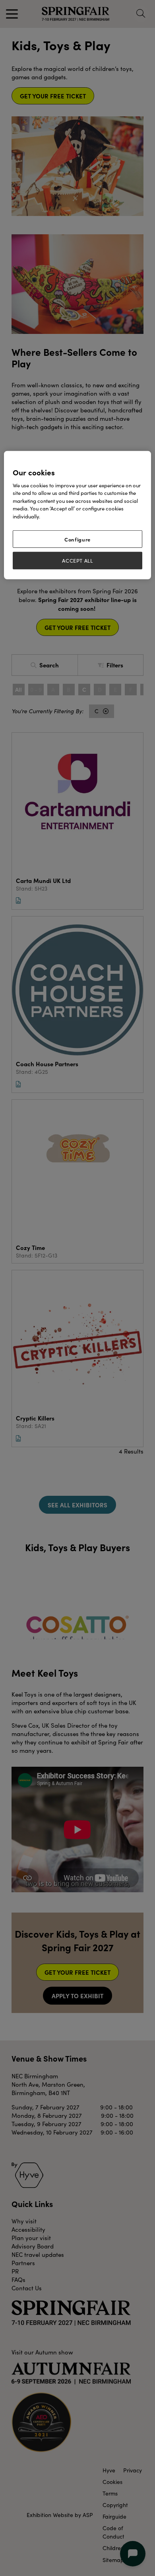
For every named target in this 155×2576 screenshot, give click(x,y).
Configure (77, 539)
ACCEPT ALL (77, 561)
